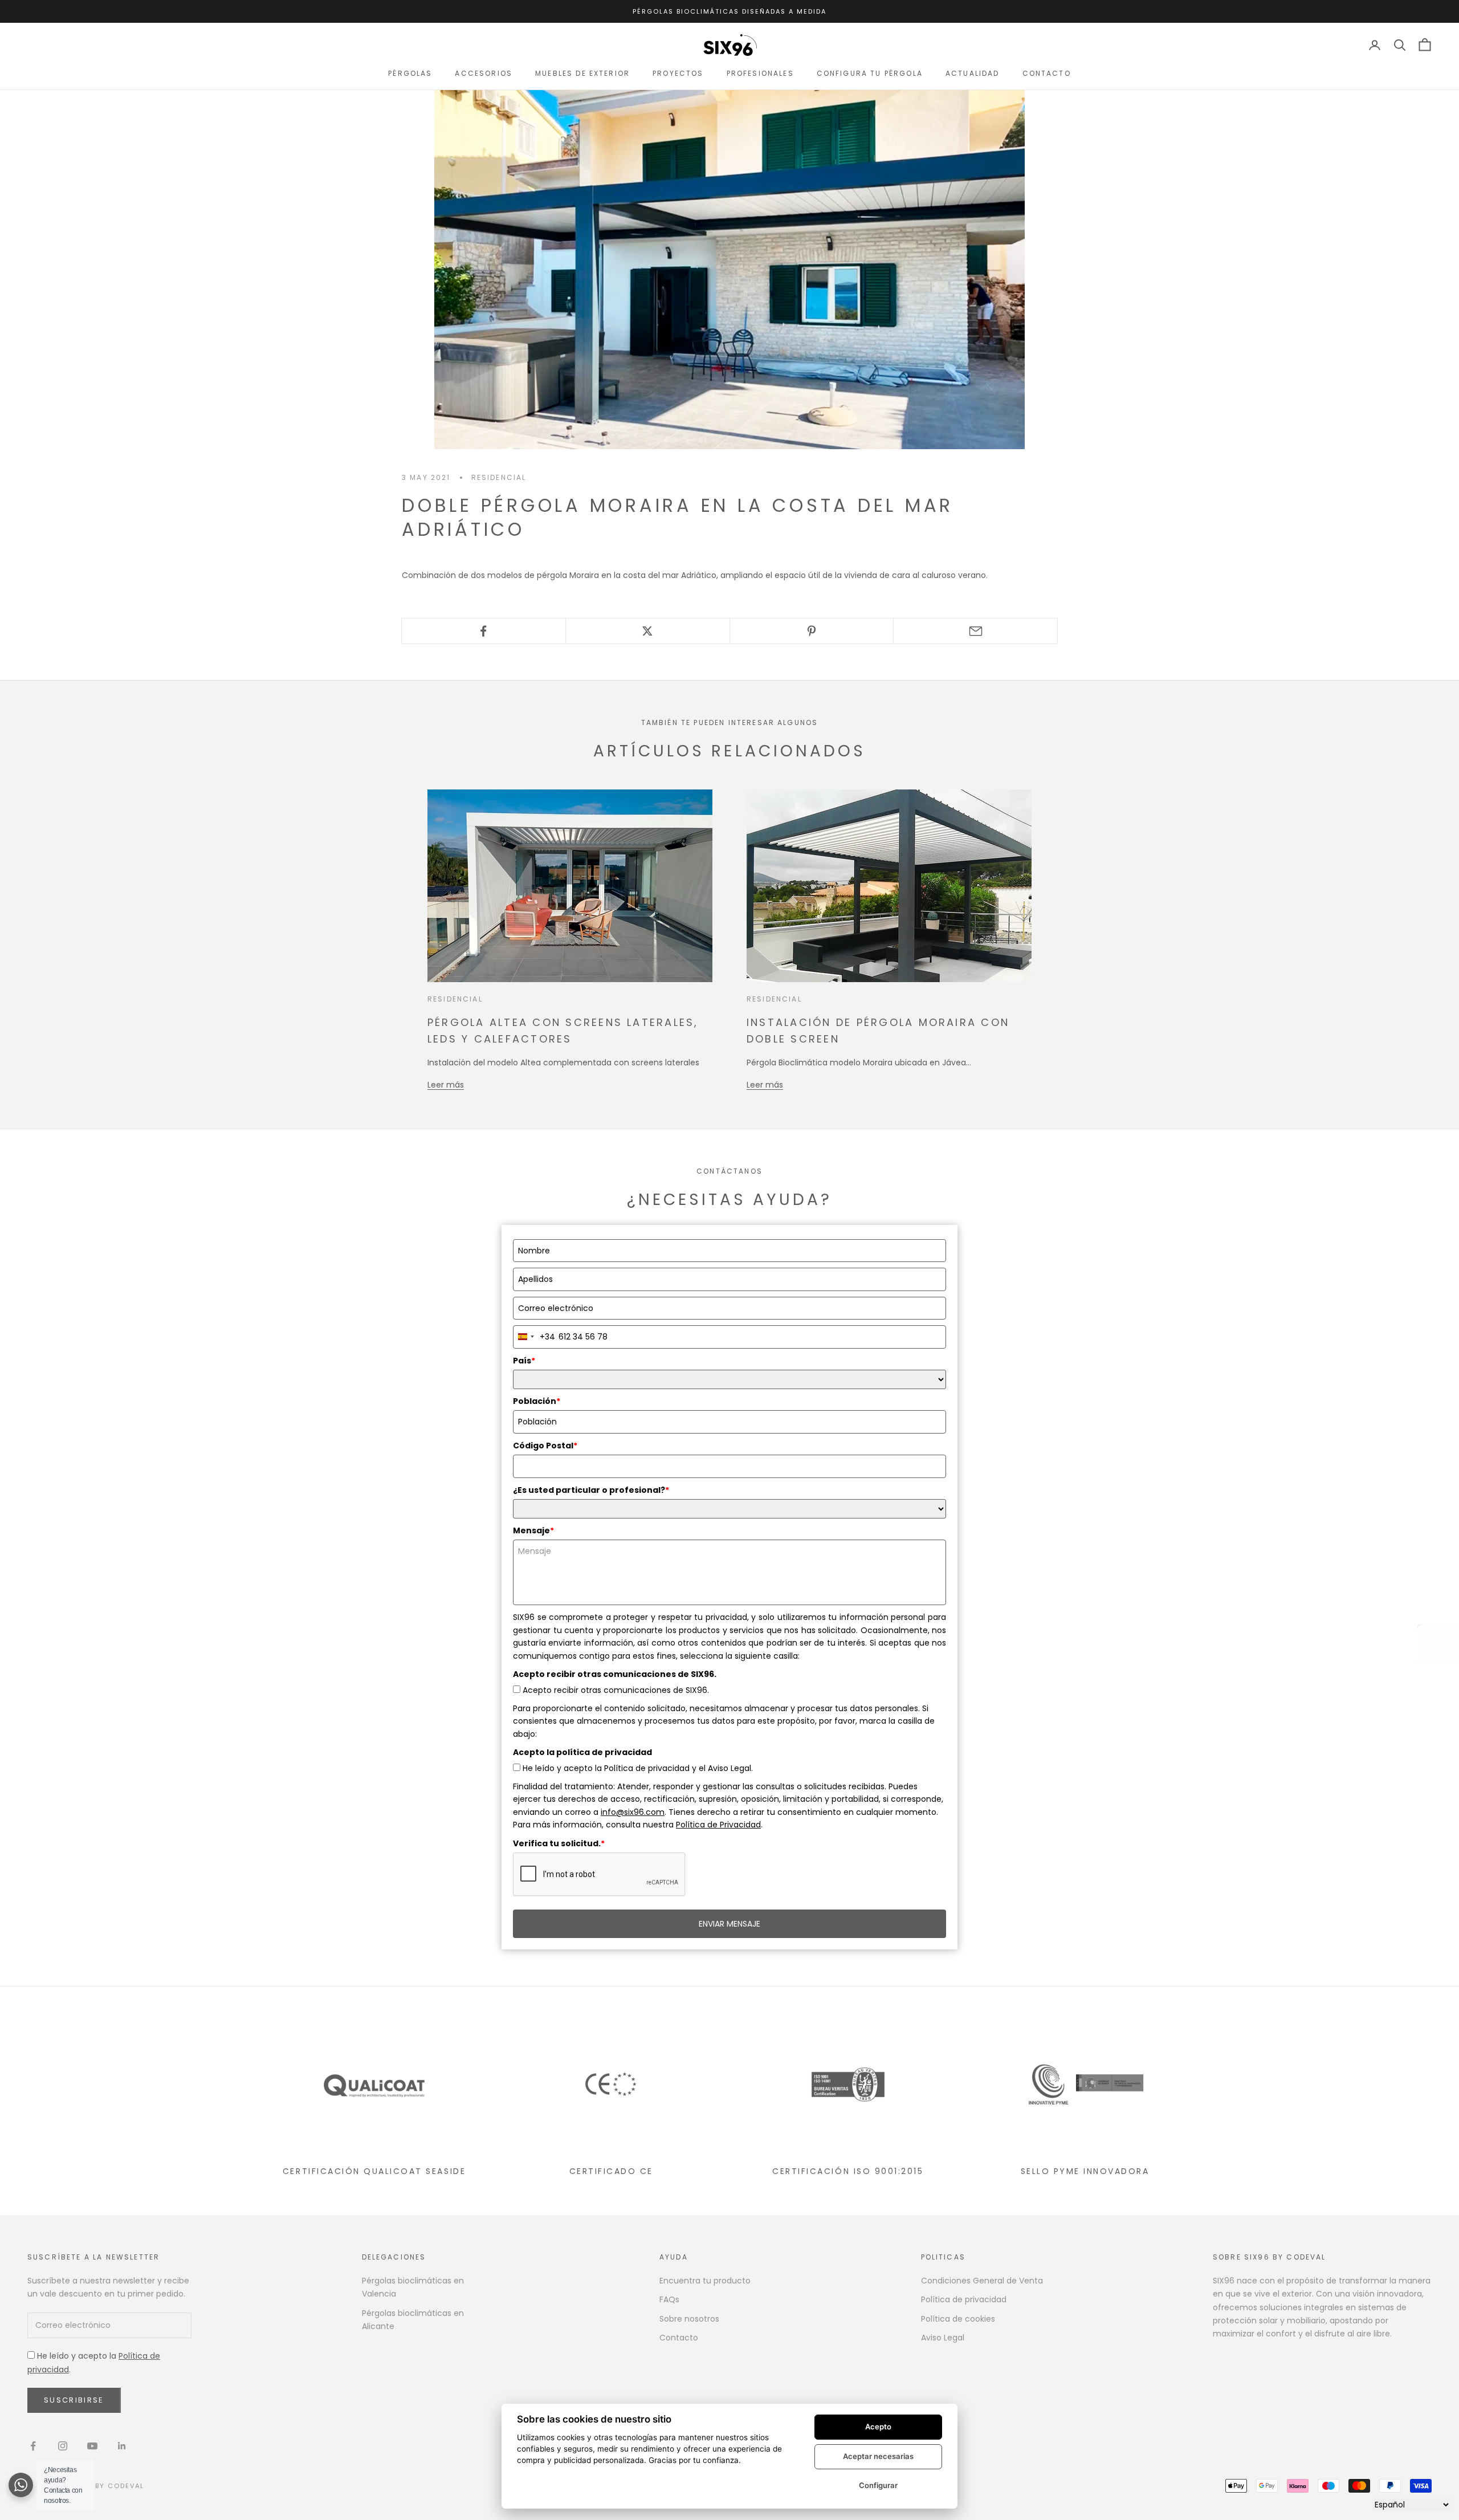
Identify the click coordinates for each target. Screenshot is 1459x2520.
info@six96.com (633, 1812)
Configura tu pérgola (870, 73)
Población (537, 1401)
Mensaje (533, 1530)
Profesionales (760, 73)
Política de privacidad (964, 2299)
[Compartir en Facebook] (484, 631)
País (524, 1361)
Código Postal (545, 1446)
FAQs (669, 2299)
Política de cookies (958, 2319)
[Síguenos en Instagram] (63, 2446)
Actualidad (973, 73)
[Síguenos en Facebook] (33, 2446)
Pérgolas (410, 73)
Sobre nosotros (689, 2319)
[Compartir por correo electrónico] (975, 631)
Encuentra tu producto (705, 2281)
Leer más (446, 1085)
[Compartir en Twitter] (648, 631)
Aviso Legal (943, 2338)
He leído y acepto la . (94, 2362)
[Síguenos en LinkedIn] (122, 2446)
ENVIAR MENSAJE (729, 1924)
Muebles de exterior (582, 73)
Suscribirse (74, 2400)
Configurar (878, 2485)
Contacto (1047, 73)
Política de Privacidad (718, 1825)
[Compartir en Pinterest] (812, 631)
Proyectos (678, 73)
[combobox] (534, 1337)
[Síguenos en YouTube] (92, 2446)
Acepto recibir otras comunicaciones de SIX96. (616, 1690)
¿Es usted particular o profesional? (591, 1490)
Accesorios (484, 73)
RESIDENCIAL (499, 477)
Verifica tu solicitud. (559, 1843)
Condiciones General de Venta (982, 2281)
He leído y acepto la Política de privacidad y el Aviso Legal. (638, 1768)
